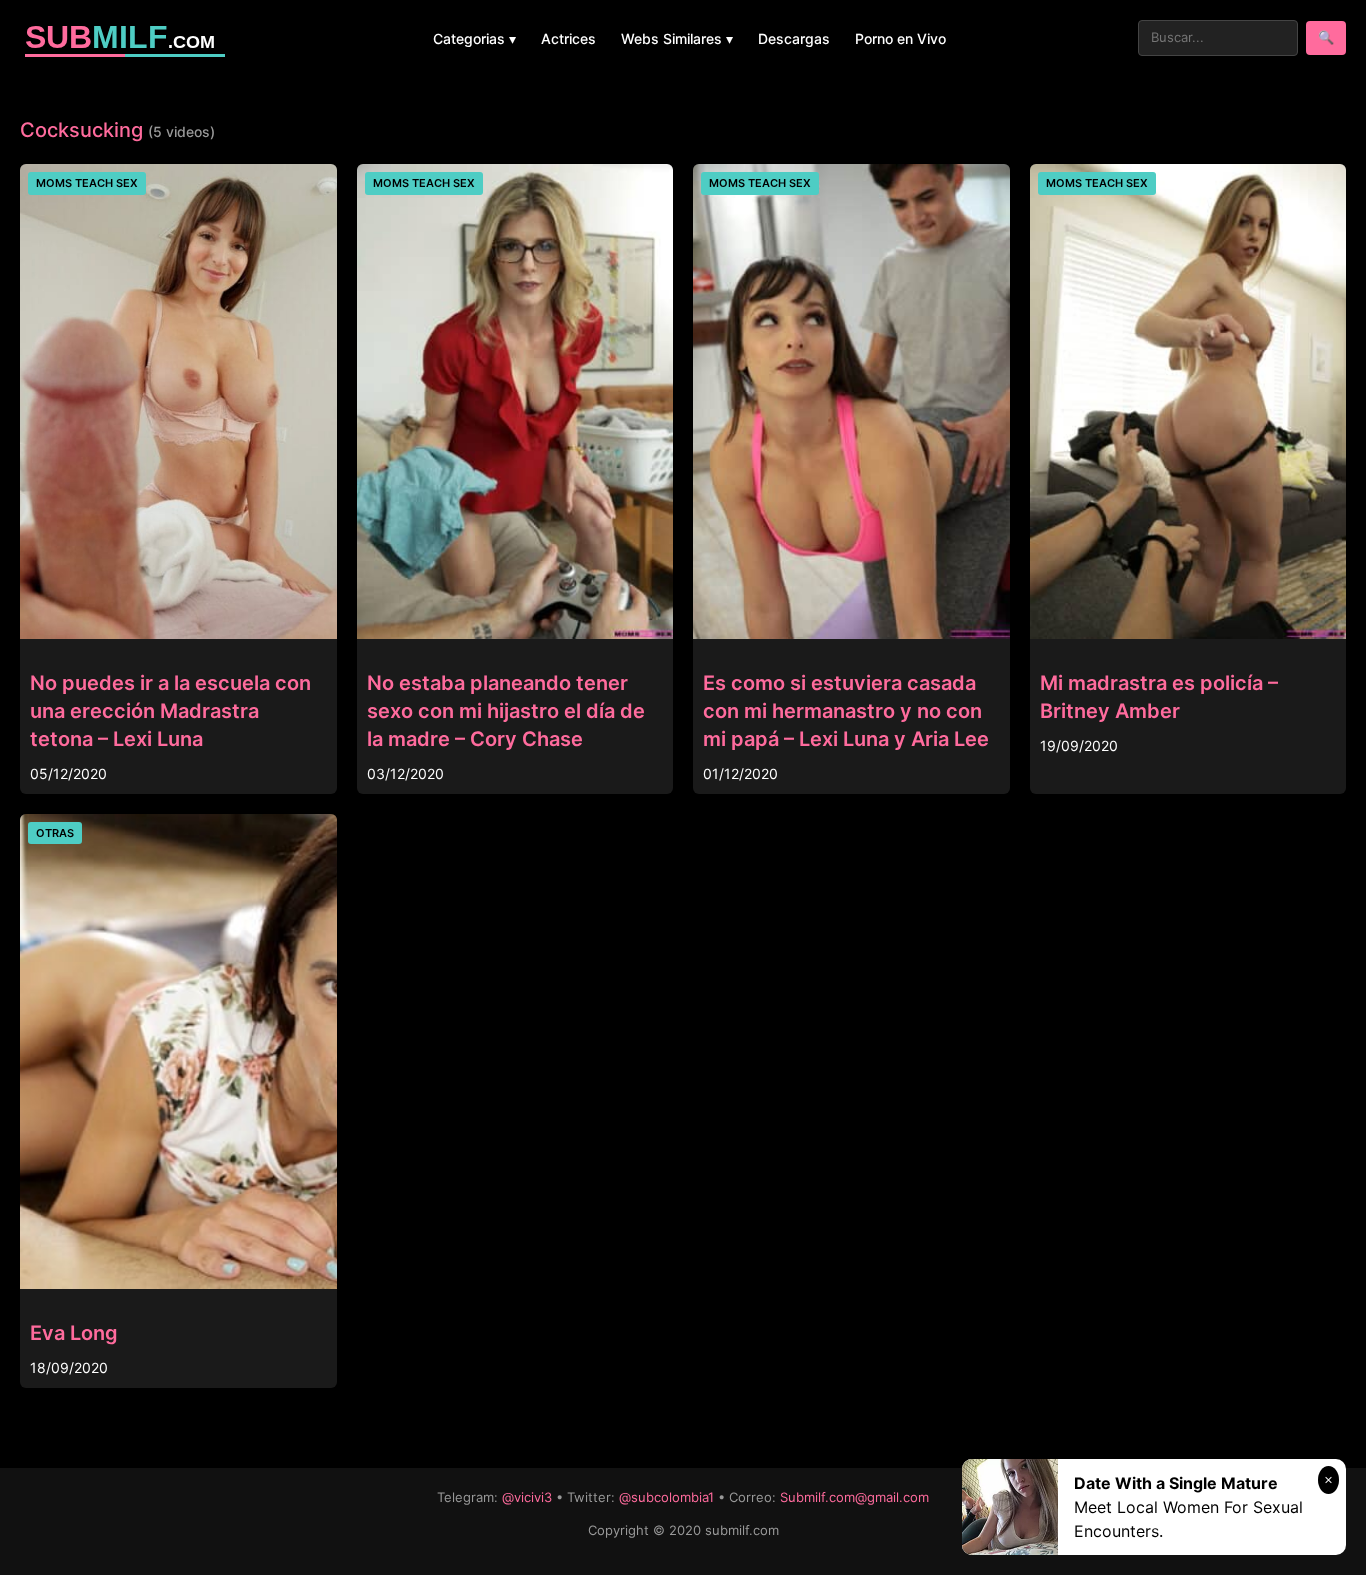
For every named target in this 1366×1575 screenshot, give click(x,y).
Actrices (568, 38)
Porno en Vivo (900, 38)
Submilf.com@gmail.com (854, 1497)
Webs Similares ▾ (677, 38)
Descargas (794, 38)
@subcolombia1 (666, 1497)
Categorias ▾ (474, 38)
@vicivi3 (527, 1497)
